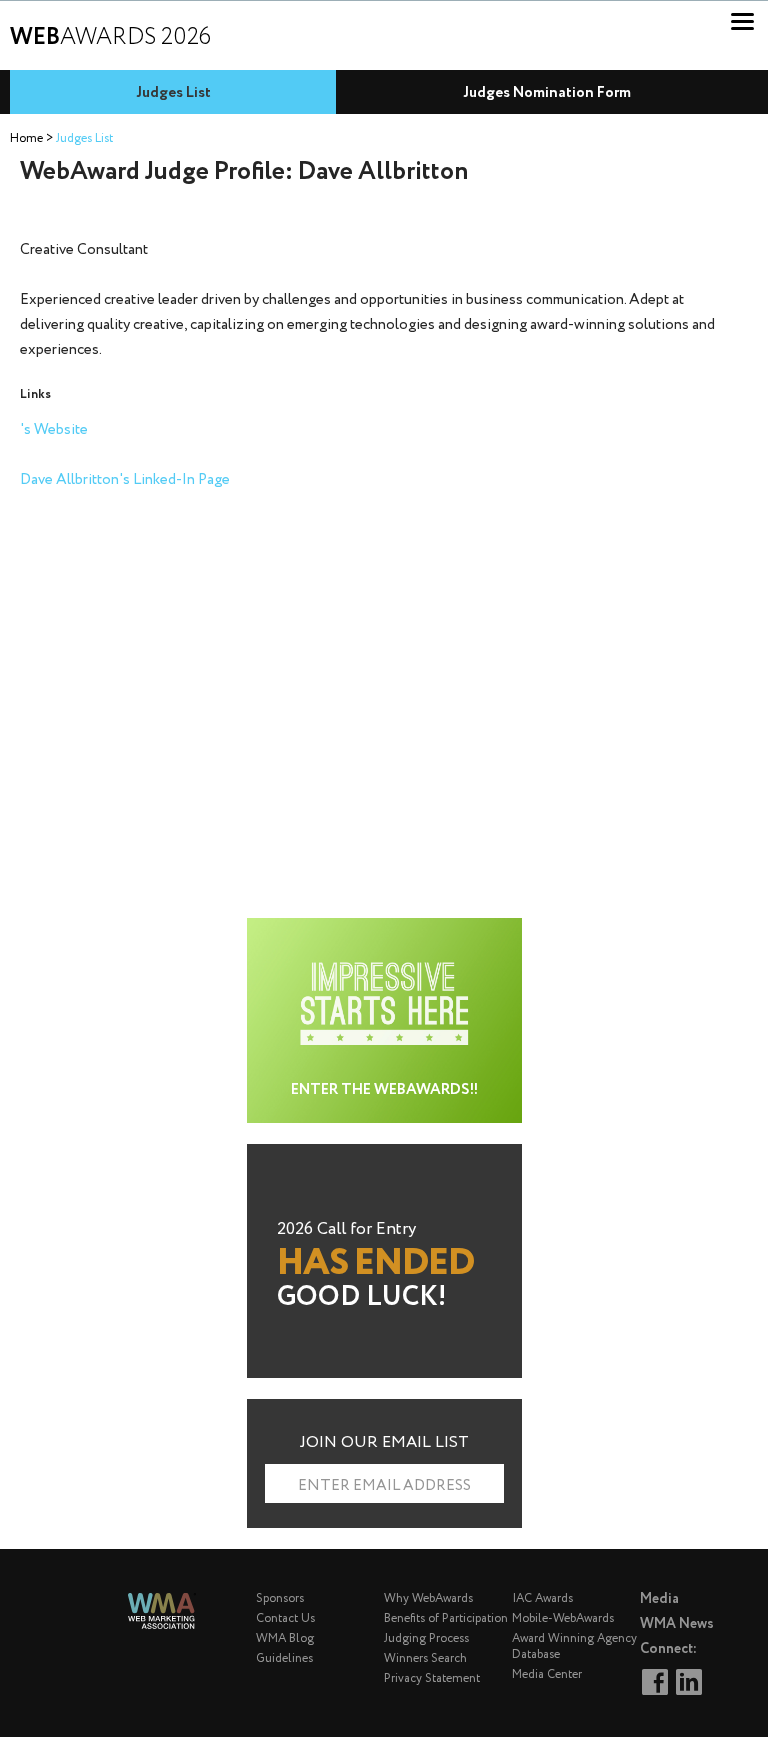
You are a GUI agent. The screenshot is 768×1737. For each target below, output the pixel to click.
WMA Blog (285, 1638)
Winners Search (425, 1658)
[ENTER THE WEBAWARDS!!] (384, 929)
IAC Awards (542, 1598)
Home (26, 138)
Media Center (547, 1674)
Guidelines (284, 1658)
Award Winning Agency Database (574, 1646)
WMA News (677, 1624)
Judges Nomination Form (547, 93)
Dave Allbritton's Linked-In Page (125, 480)
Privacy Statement (432, 1678)
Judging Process (426, 1638)
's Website (54, 430)
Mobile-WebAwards (563, 1618)
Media (659, 1599)
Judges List (173, 93)
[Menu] (742, 21)
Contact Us (285, 1618)
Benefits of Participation (446, 1618)
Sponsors (280, 1598)
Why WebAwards (428, 1598)
